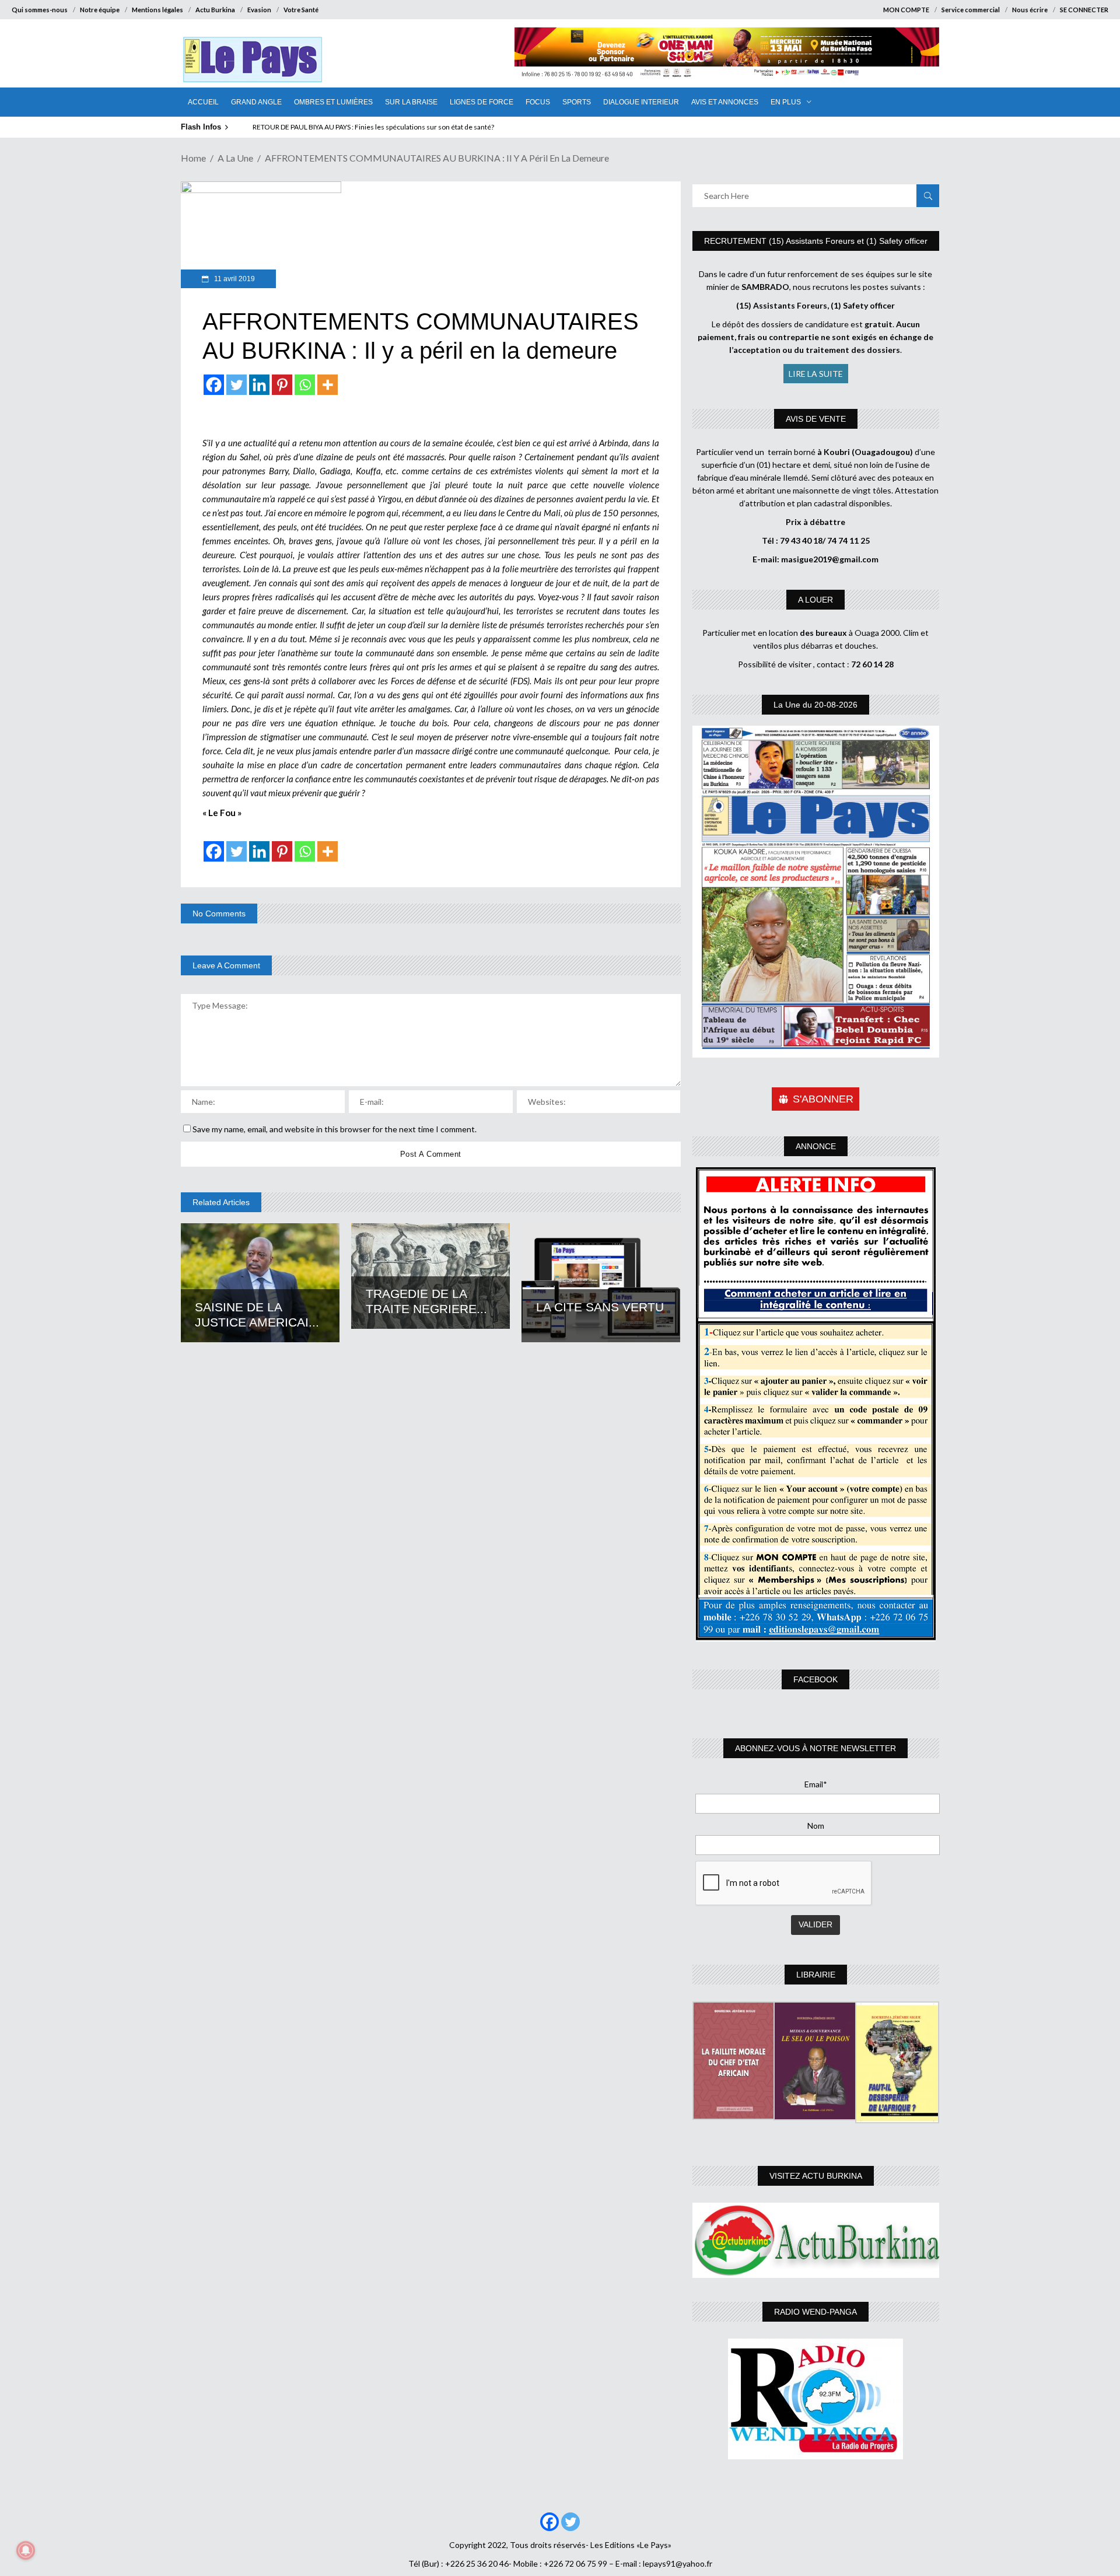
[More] (328, 385)
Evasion (259, 10)
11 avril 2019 (234, 279)
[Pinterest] (282, 385)
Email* (816, 1784)
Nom (816, 1826)
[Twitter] (237, 385)
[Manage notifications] (26, 2550)
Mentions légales (157, 10)
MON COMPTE (906, 10)
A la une (235, 158)
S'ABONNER (823, 1099)
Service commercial (971, 10)
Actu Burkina (215, 10)
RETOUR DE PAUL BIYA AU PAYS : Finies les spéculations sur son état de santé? (373, 127)
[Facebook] (214, 385)
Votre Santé (301, 10)
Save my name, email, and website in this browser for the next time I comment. (335, 1129)
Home (193, 158)
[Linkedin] (259, 385)
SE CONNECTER (1084, 10)
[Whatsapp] (305, 385)
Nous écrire (1030, 10)
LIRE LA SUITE (816, 374)
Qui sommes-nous (40, 10)
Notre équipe (100, 10)
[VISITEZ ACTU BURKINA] (816, 2240)
